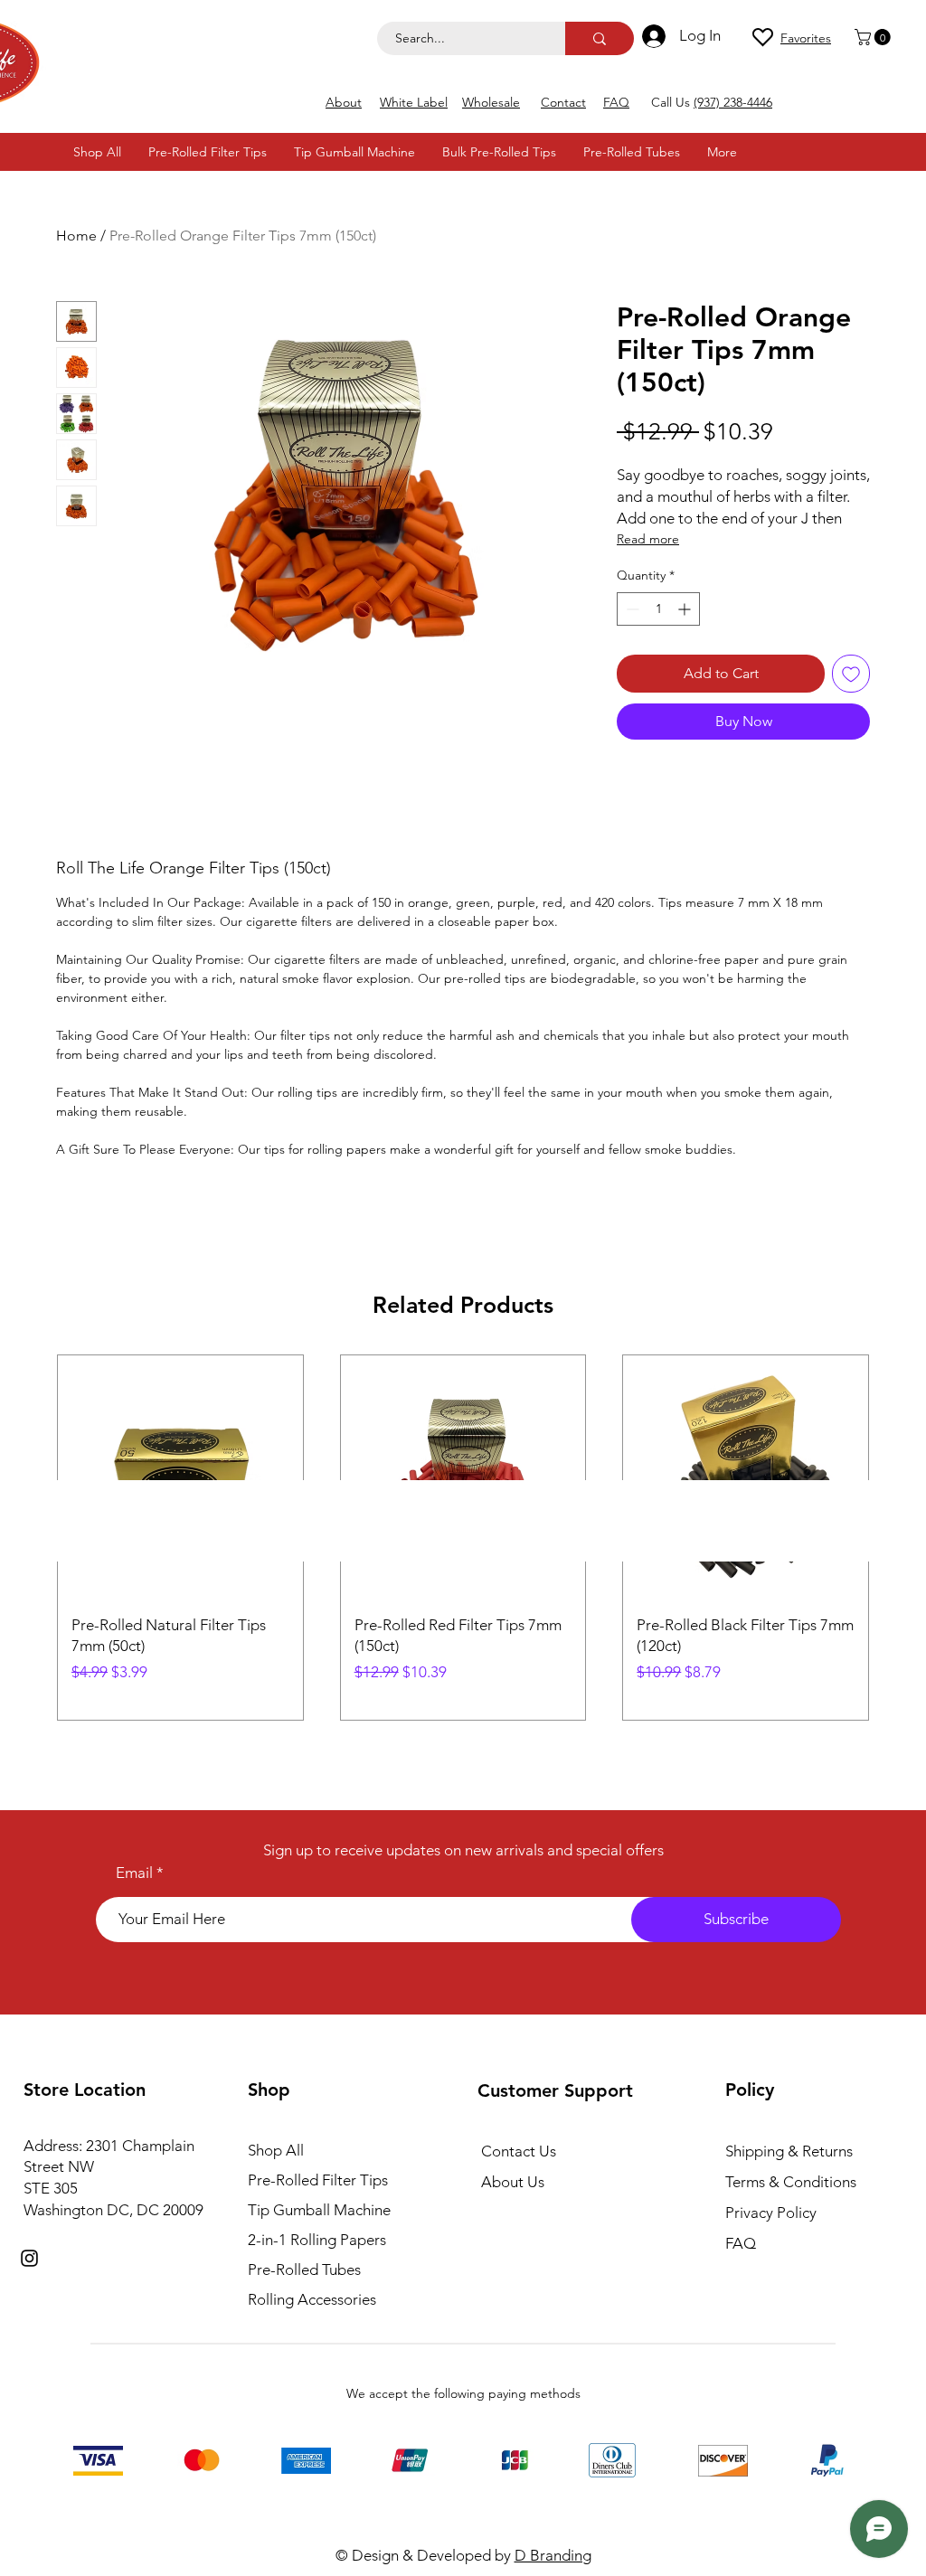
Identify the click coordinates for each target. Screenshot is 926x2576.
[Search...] (600, 38)
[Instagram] (29, 2258)
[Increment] (686, 609)
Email (134, 1873)
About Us (513, 2182)
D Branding (553, 2555)
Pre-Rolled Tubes (304, 2269)
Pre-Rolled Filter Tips (318, 2180)
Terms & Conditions (791, 2182)
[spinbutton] (658, 609)
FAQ (741, 2243)
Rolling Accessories (312, 2299)
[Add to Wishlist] (851, 674)
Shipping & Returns (789, 2151)
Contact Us (519, 2151)
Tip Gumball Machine (319, 2210)
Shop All (276, 2150)
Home (76, 236)
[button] (874, 37)
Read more (648, 539)
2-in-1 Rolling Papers (317, 2240)
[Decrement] (631, 609)
